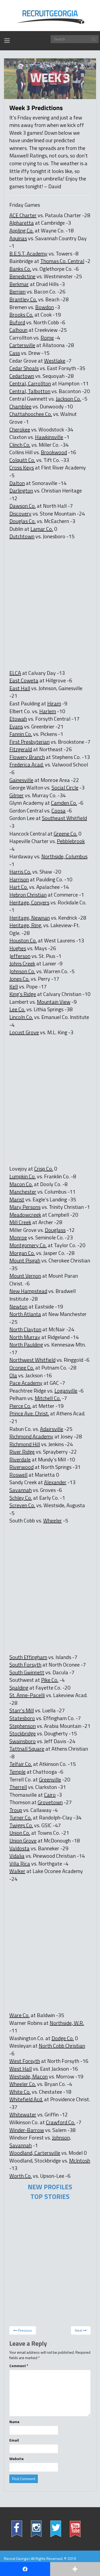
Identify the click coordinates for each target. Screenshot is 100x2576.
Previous (25, 2330)
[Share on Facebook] (25, 2569)
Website (17, 2459)
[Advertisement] (47, 589)
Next (79, 2330)
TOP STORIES (50, 2197)
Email (14, 2440)
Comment (19, 2366)
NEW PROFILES (50, 2187)
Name (14, 2422)
